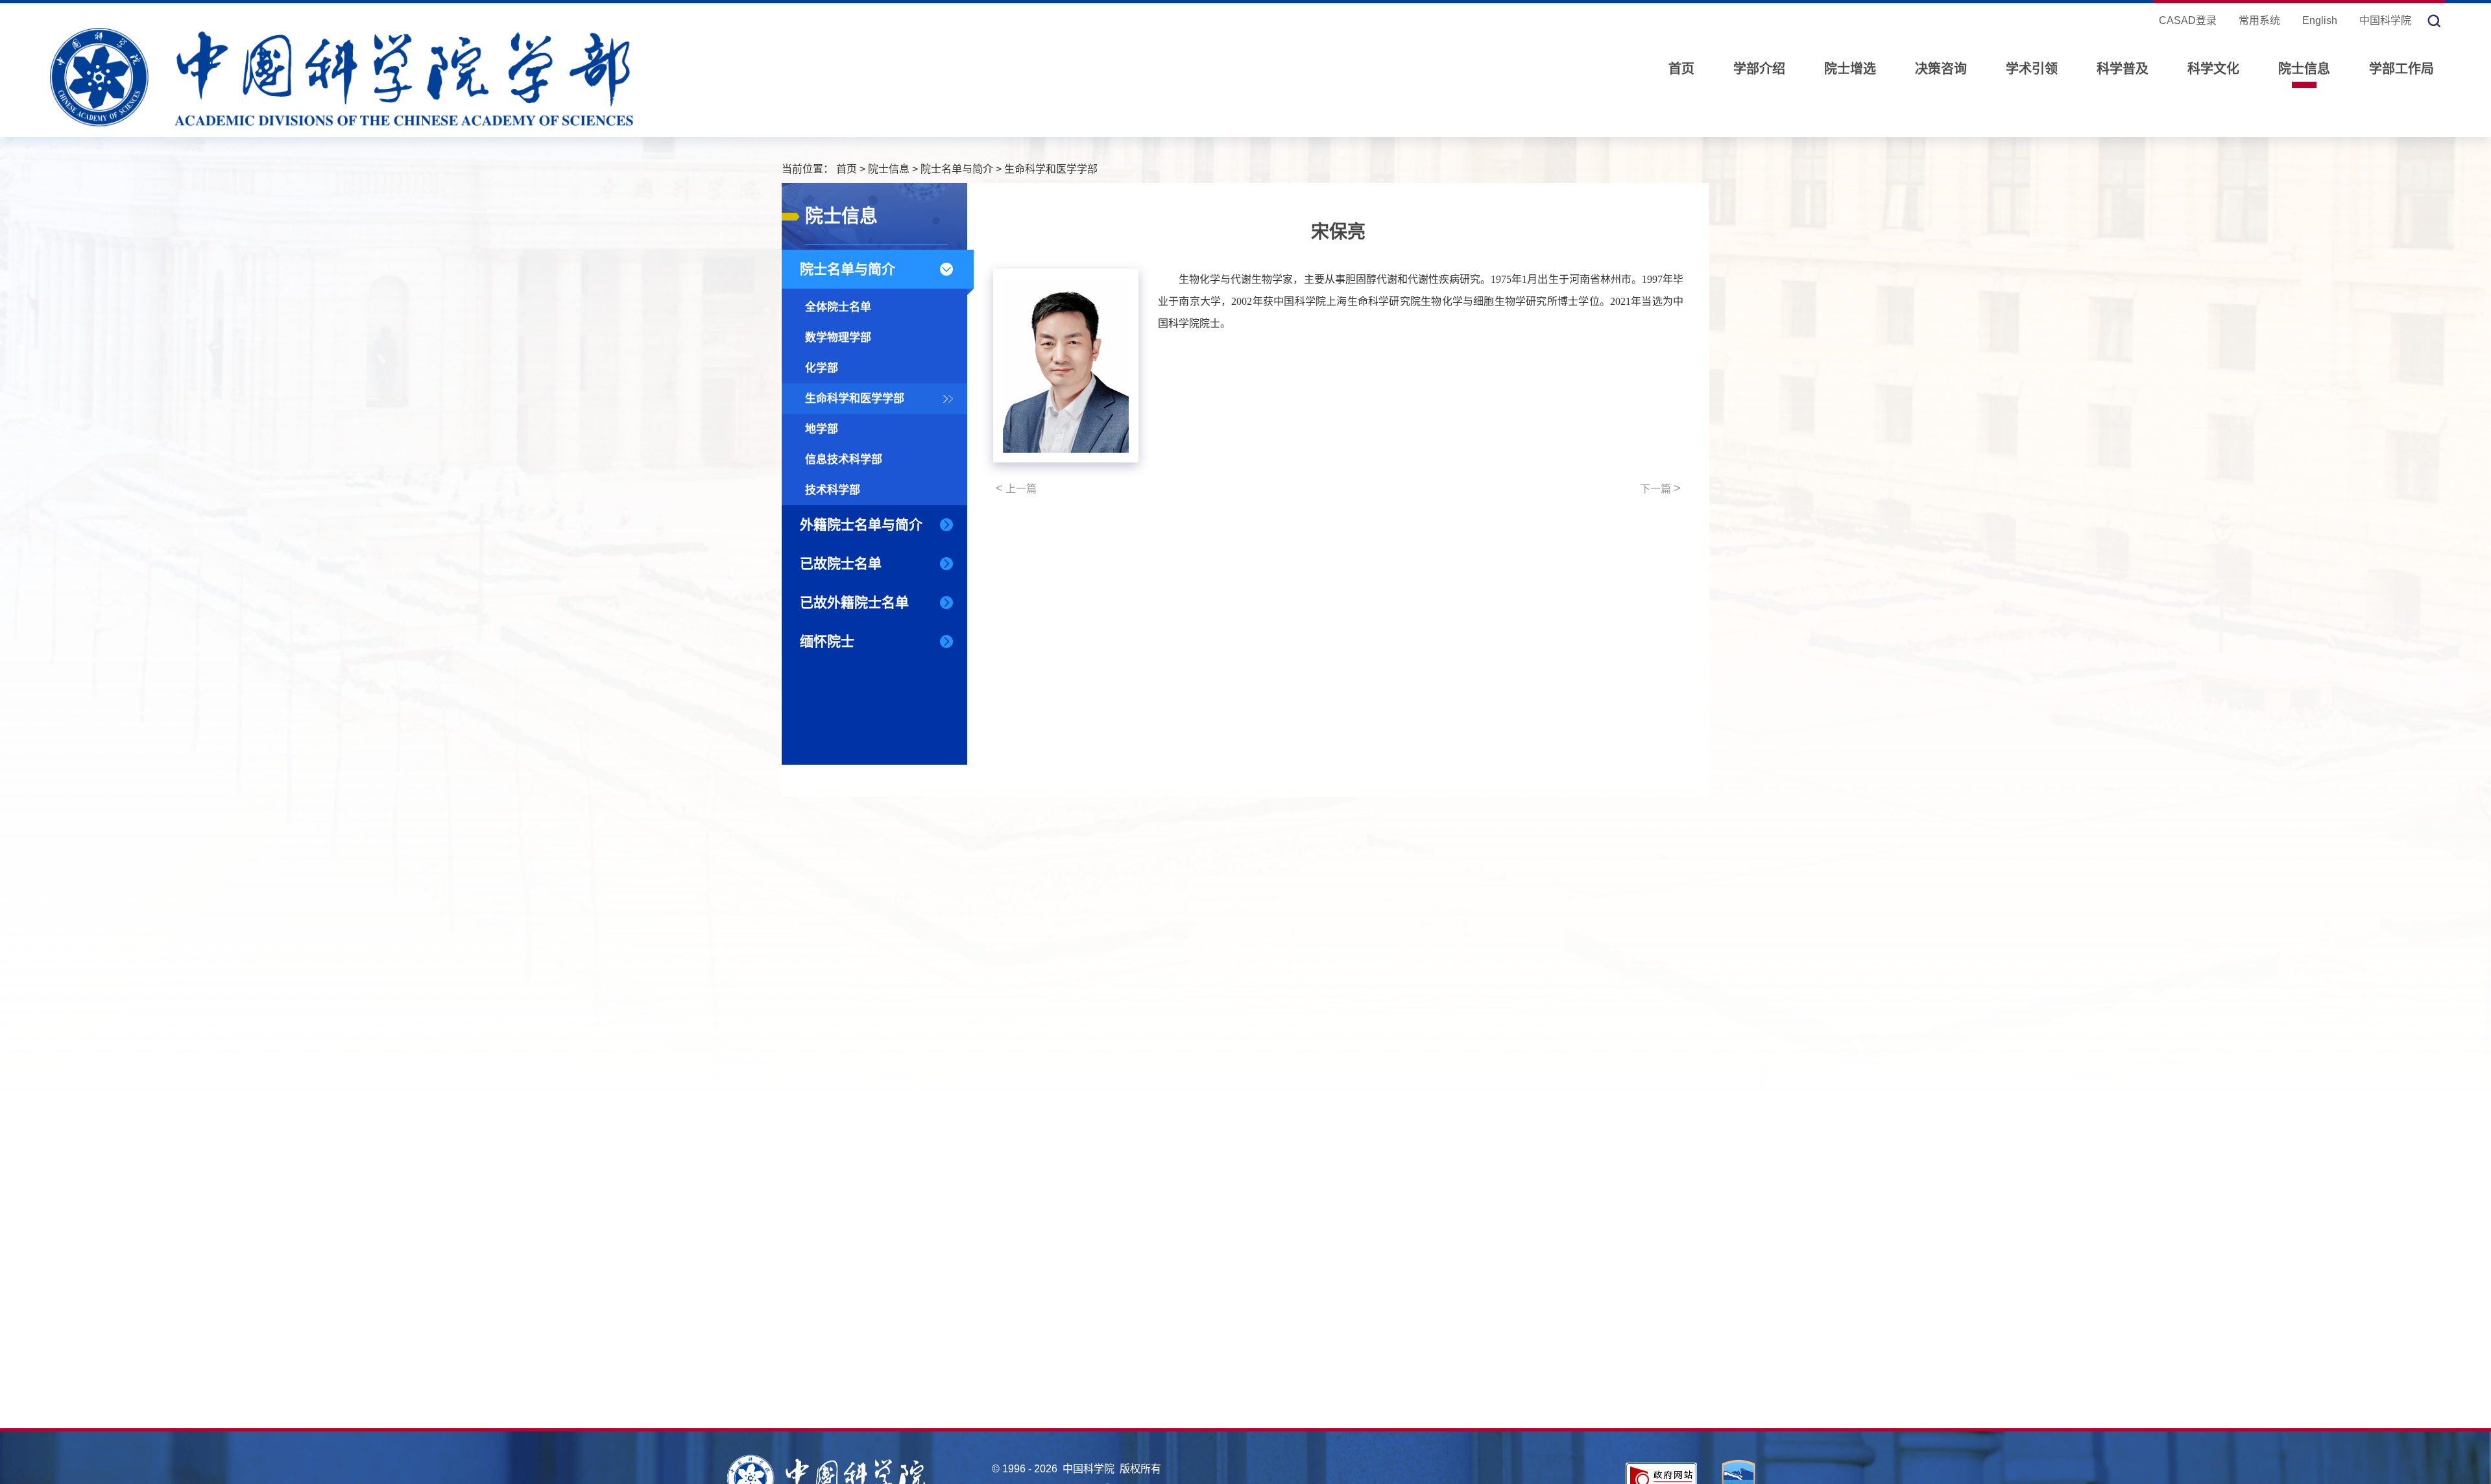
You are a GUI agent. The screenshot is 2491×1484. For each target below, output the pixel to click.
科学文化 (2213, 69)
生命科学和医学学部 (1051, 169)
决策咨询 (1941, 69)
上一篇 (1016, 488)
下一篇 (1660, 488)
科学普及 (2123, 69)
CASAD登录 (2188, 20)
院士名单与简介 (957, 169)
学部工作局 (2401, 69)
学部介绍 (1759, 69)
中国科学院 (2385, 20)
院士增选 (1850, 69)
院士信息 (2304, 69)
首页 (1681, 69)
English (2320, 20)
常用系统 (2259, 20)
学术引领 (2032, 69)
